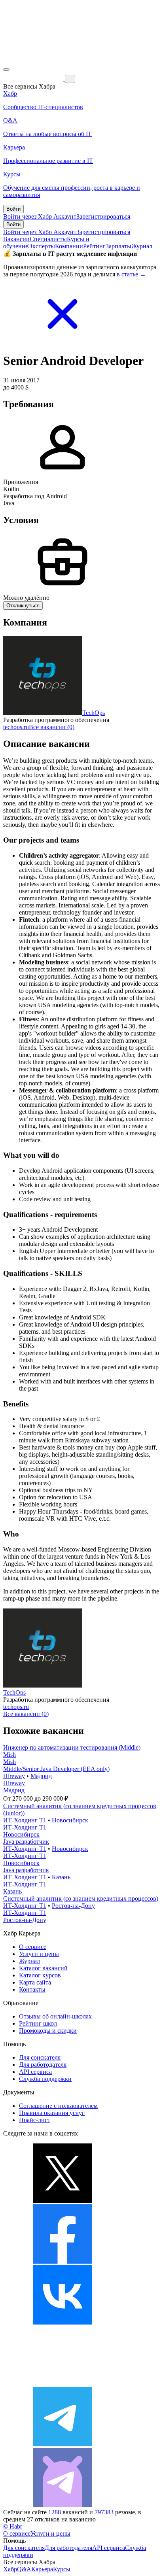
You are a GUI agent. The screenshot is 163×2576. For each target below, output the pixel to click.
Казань (61, 1877)
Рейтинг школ (38, 2023)
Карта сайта (35, 1982)
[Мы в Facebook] (63, 2261)
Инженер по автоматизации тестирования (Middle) (72, 1747)
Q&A (24, 2569)
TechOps (94, 713)
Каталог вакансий (43, 1968)
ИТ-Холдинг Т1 (25, 1820)
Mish (9, 1755)
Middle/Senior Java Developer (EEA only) (56, 1769)
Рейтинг (94, 246)
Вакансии (16, 239)
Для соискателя (40, 2057)
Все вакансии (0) (52, 727)
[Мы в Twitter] (63, 2201)
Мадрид (41, 1776)
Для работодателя (43, 2065)
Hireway (14, 1776)
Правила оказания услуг (52, 2113)
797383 (104, 2512)
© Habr (13, 2526)
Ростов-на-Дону (73, 1906)
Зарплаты (118, 246)
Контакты (32, 1989)
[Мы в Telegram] (63, 2444)
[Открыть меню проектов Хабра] (6, 70)
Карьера (42, 2569)
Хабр (10, 2569)
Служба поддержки (45, 2079)
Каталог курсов (40, 1975)
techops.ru (16, 727)
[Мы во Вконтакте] (63, 2322)
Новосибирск (70, 1820)
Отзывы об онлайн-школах (55, 2016)
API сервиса (35, 2072)
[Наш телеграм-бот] (63, 2505)
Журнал (142, 246)
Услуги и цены (39, 1954)
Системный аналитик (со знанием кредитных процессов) (81, 1898)
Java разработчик (26, 1842)
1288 (55, 2512)
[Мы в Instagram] (63, 2383)
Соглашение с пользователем (58, 2106)
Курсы (62, 2569)
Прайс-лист (35, 2120)
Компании (69, 246)
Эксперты (42, 246)
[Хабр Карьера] (34, 78)
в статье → (131, 274)
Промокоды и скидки (48, 2031)
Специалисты (48, 239)
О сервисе (33, 1947)
